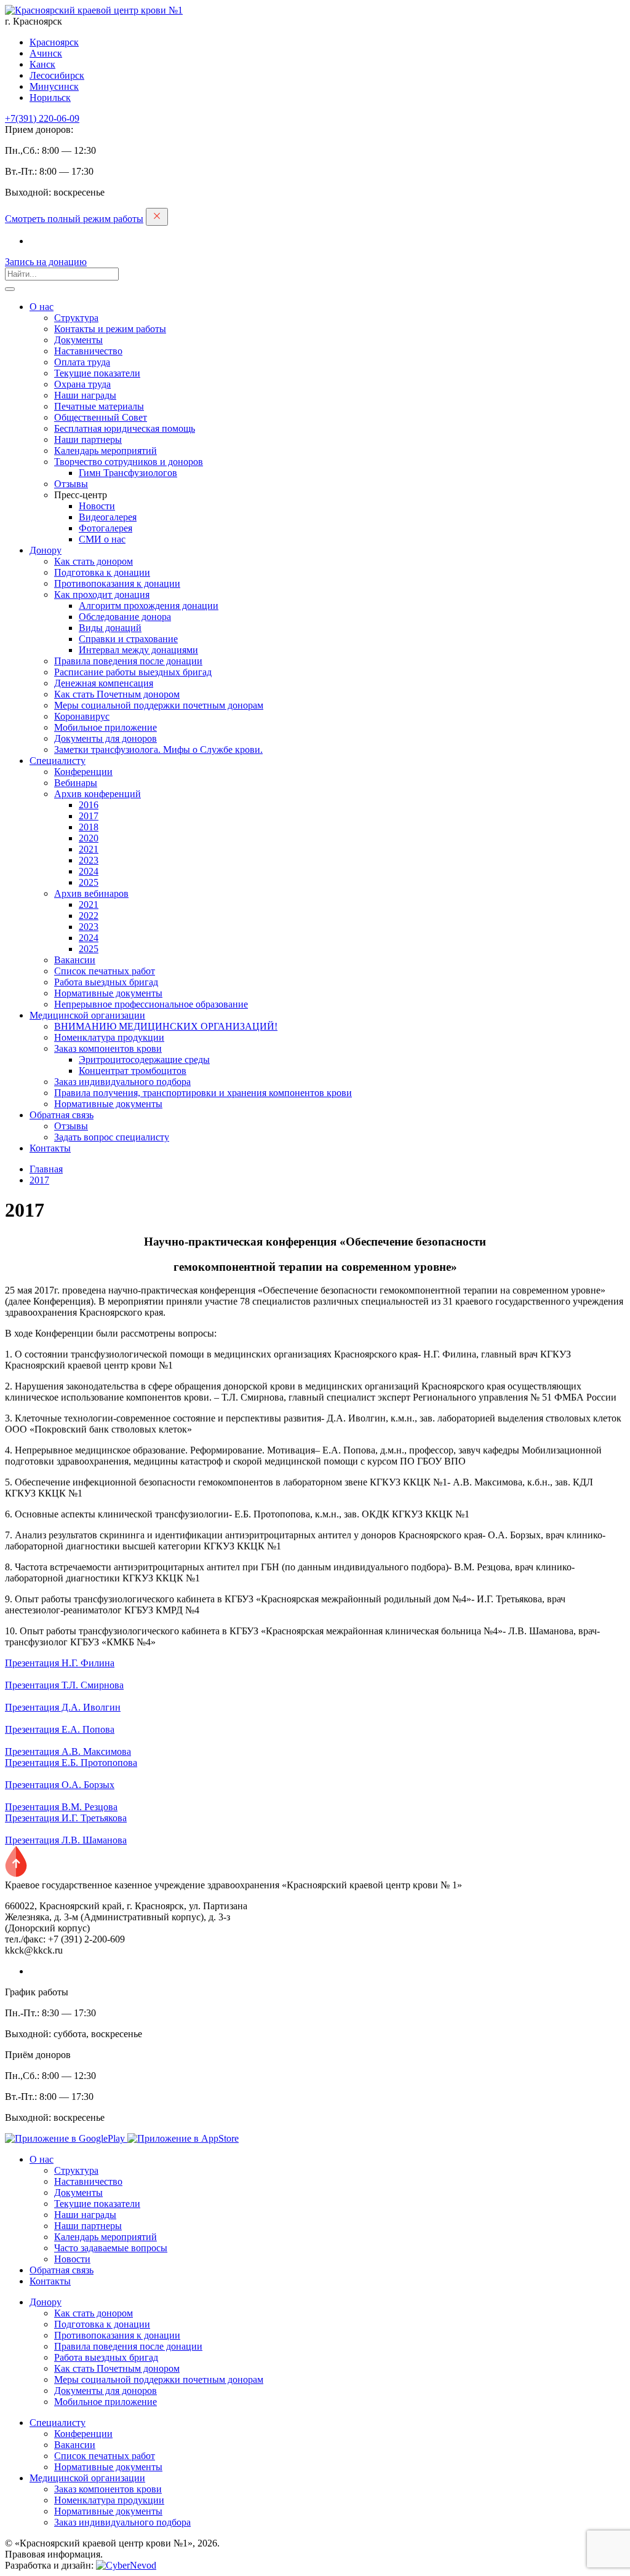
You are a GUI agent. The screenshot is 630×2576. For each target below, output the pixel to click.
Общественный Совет (101, 417)
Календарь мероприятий (106, 451)
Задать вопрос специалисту (112, 1137)
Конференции (83, 772)
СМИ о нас (102, 539)
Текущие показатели (97, 373)
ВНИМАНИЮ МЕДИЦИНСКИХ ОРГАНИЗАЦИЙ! (166, 1026)
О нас (42, 307)
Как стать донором (94, 561)
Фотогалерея (106, 528)
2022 (89, 916)
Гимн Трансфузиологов (128, 473)
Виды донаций (110, 628)
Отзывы (71, 484)
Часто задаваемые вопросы (111, 2248)
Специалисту (58, 761)
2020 (89, 838)
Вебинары (76, 783)
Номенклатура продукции (109, 1037)
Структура (76, 318)
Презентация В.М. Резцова (61, 1807)
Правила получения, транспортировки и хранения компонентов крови (203, 1093)
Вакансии (75, 960)
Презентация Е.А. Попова (60, 1729)
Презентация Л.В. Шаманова (66, 1840)
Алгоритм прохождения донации (149, 606)
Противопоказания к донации (117, 583)
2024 (89, 871)
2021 (89, 849)
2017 (89, 816)
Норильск (50, 97)
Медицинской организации (87, 1015)
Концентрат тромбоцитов (133, 1071)
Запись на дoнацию (46, 262)
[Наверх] (16, 1874)
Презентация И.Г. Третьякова (66, 1818)
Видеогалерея (108, 517)
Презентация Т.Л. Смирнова (64, 1685)
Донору (46, 550)
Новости (97, 506)
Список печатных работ (105, 971)
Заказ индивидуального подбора (122, 1082)
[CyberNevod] (126, 2565)
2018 (89, 827)
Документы (78, 340)
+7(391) (42, 118)
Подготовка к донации (102, 572)
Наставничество (88, 351)
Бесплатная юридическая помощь (125, 428)
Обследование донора (125, 617)
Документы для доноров (106, 738)
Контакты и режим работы (110, 329)
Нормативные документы (108, 993)
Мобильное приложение (106, 727)
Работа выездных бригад (106, 982)
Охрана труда (82, 384)
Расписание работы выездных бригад (133, 672)
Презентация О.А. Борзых (60, 1785)
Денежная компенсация (104, 683)
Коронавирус (82, 716)
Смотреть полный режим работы (74, 219)
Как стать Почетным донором (117, 694)
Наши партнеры (88, 439)
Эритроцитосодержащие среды (144, 1059)
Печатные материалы (99, 406)
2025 (89, 882)
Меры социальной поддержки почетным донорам (159, 705)
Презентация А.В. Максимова (68, 1751)
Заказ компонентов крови (108, 1048)
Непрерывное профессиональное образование (151, 1004)
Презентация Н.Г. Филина (60, 1663)
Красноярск (54, 42)
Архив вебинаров (91, 893)
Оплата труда (82, 362)
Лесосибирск (57, 75)
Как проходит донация (102, 594)
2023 (89, 860)
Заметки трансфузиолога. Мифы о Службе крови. (158, 749)
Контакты (50, 1148)
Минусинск (54, 86)
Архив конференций (98, 794)
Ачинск (46, 53)
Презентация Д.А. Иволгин (63, 1707)
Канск (42, 64)
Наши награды (85, 395)
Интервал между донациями (138, 650)
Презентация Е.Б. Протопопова (71, 1763)
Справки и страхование (128, 639)
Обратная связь (62, 1115)
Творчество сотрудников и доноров (129, 462)
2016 (89, 805)
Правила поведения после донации (128, 661)
